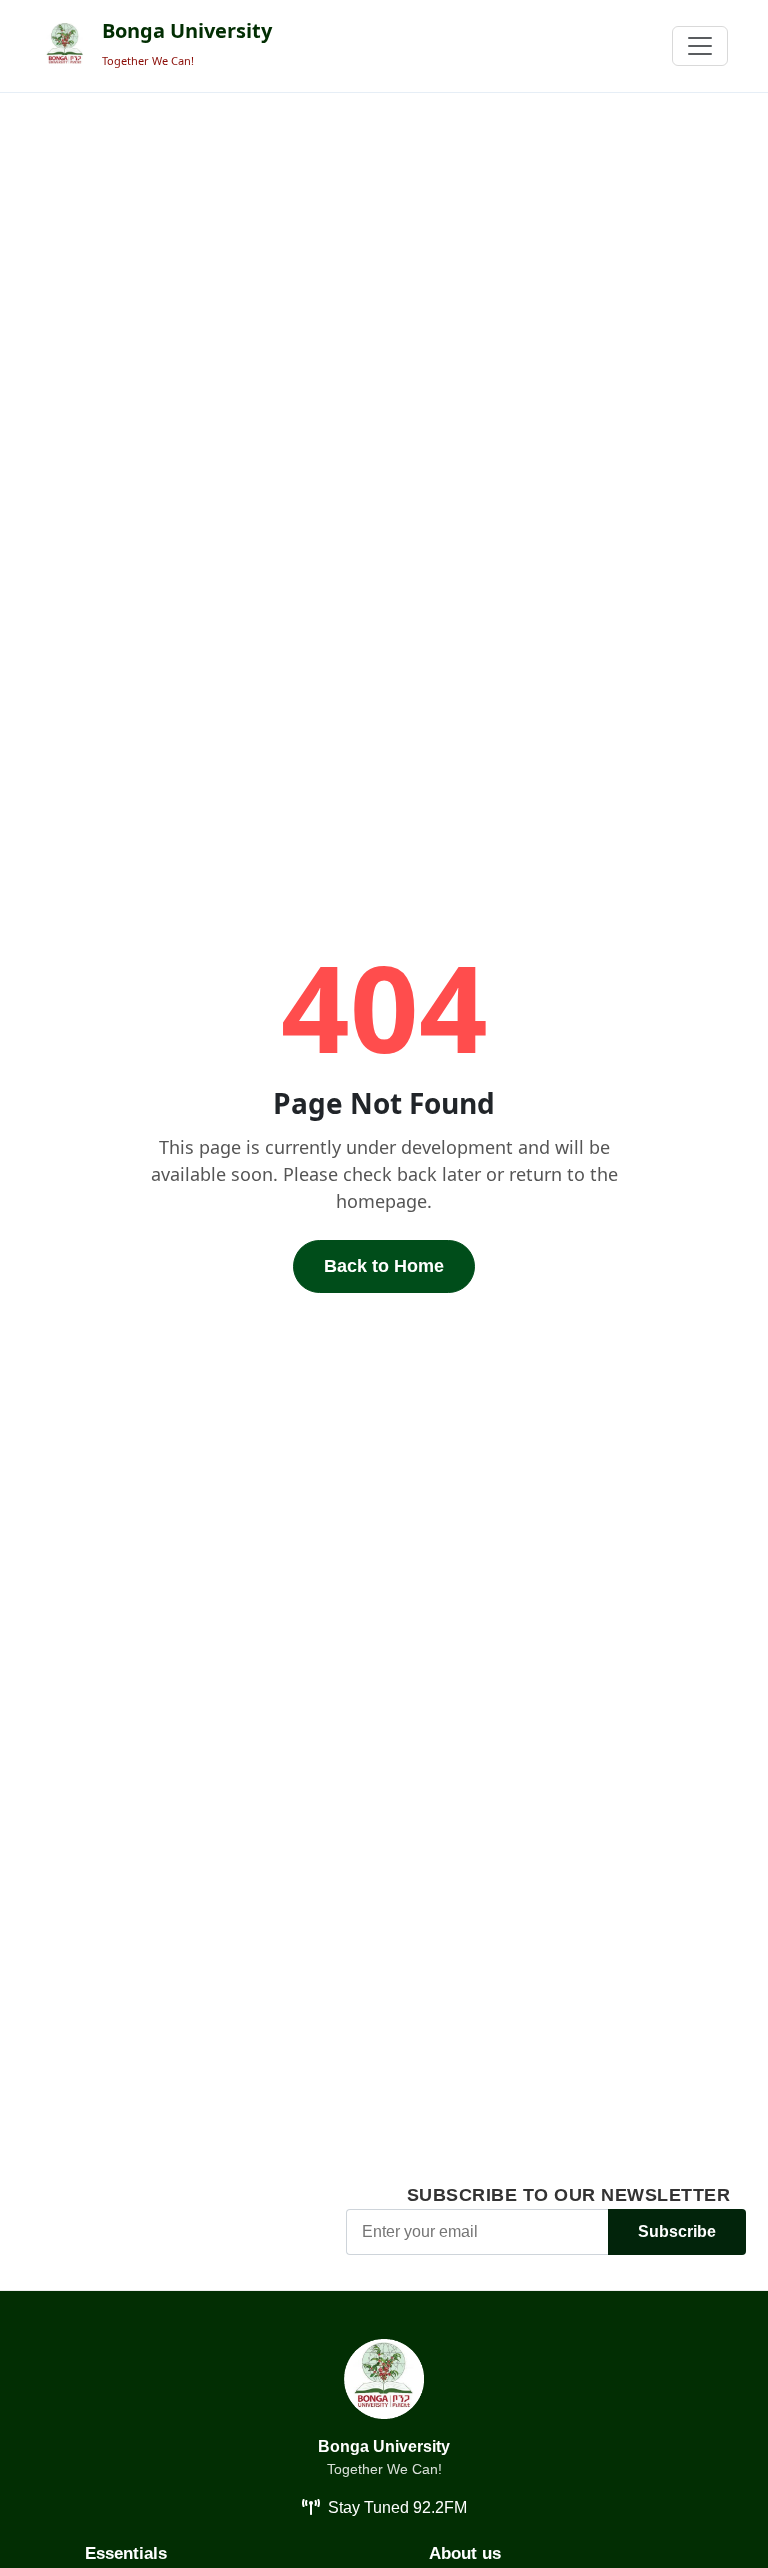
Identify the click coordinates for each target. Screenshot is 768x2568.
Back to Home (384, 1266)
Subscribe (677, 2231)
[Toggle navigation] (700, 46)
